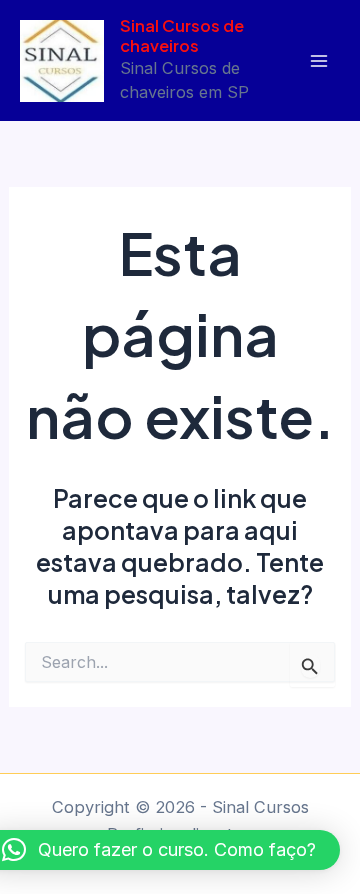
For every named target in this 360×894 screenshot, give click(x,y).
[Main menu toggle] (318, 60)
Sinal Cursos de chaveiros (182, 35)
